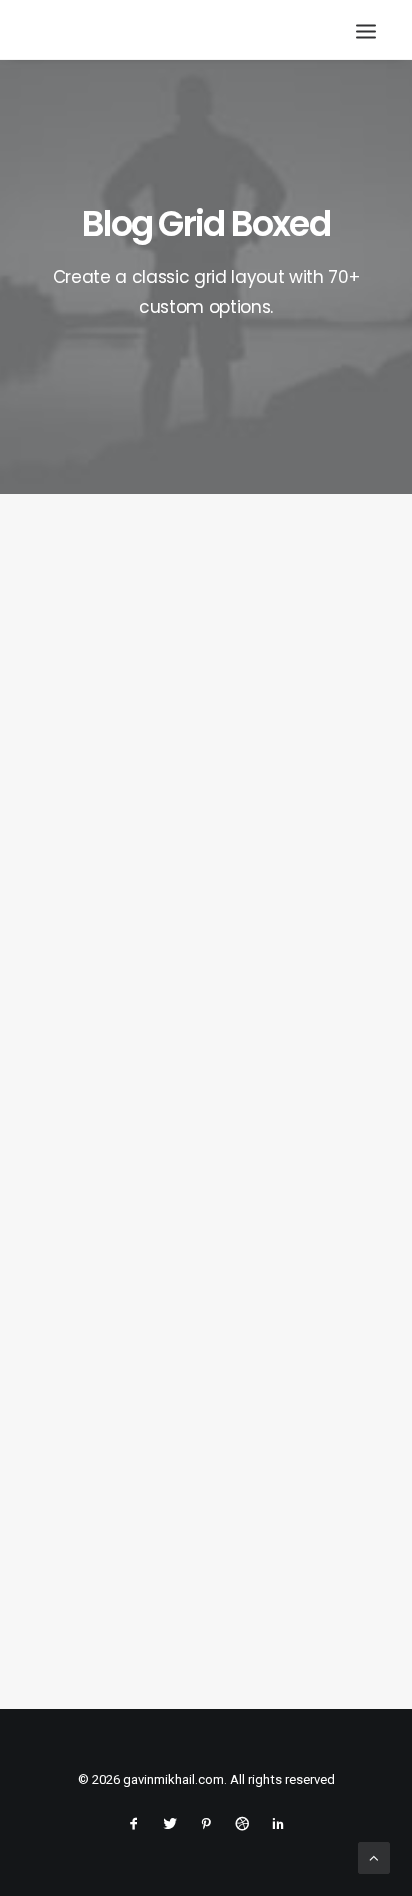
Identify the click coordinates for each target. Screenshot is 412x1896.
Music (315, 576)
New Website (121, 1582)
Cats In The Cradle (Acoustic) (184, 1207)
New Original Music (144, 832)
